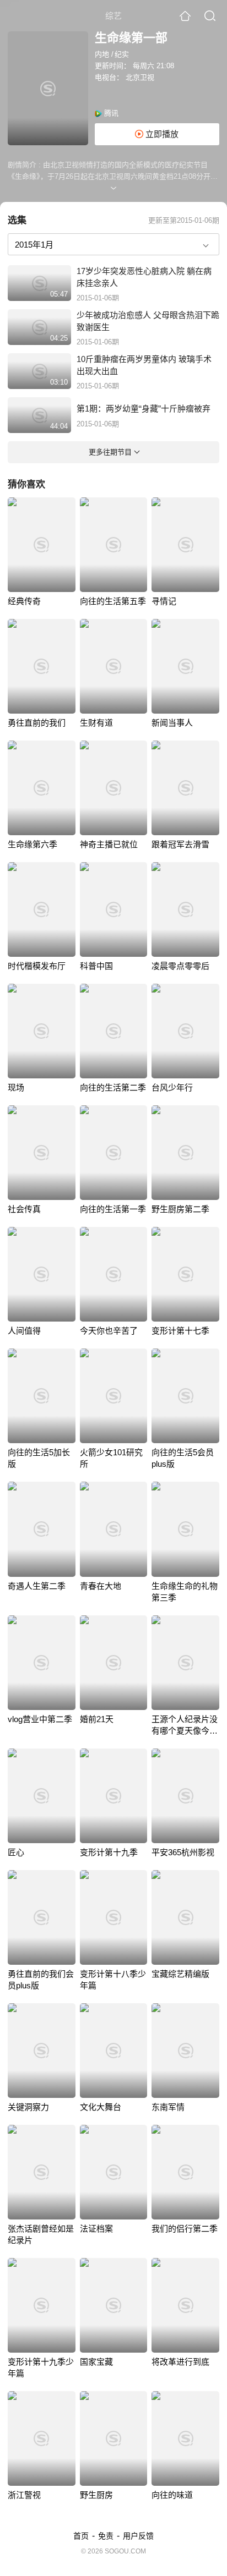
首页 (81, 2536)
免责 (106, 2536)
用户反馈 (138, 2536)
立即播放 (161, 134)
